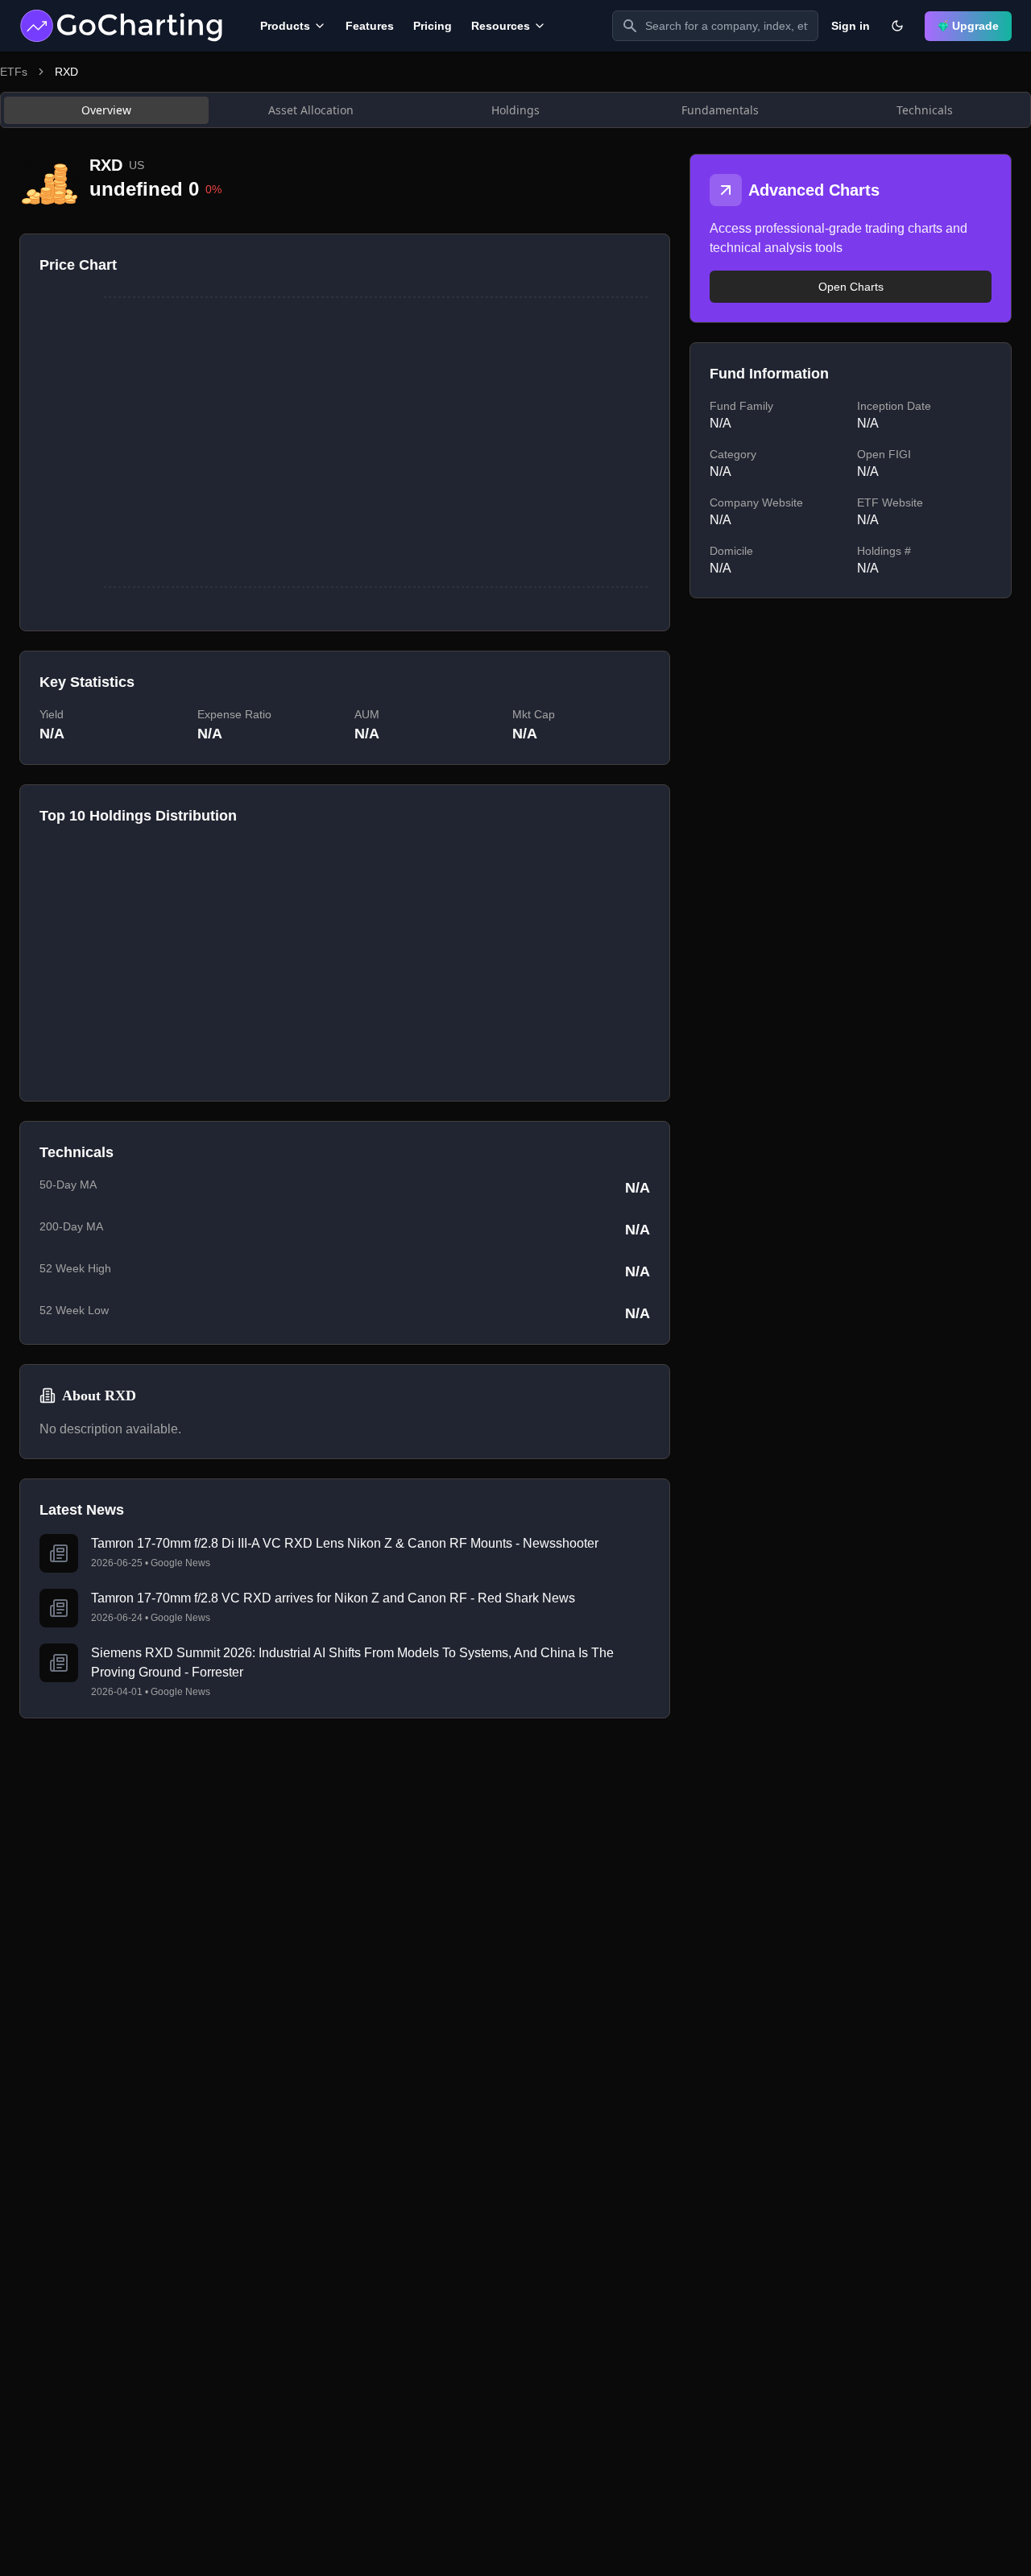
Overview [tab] (106, 110)
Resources (501, 26)
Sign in (851, 26)
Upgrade (975, 26)
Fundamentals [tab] (720, 110)
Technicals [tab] (925, 110)
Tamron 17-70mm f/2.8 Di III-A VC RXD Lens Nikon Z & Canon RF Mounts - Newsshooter (345, 1543)
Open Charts (851, 287)
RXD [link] (66, 72)
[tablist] (515, 110)
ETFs (14, 72)
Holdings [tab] (515, 110)
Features (370, 26)
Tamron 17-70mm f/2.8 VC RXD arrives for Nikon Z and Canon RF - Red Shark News (333, 1598)
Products (285, 26)
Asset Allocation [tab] (311, 110)
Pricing (433, 26)
